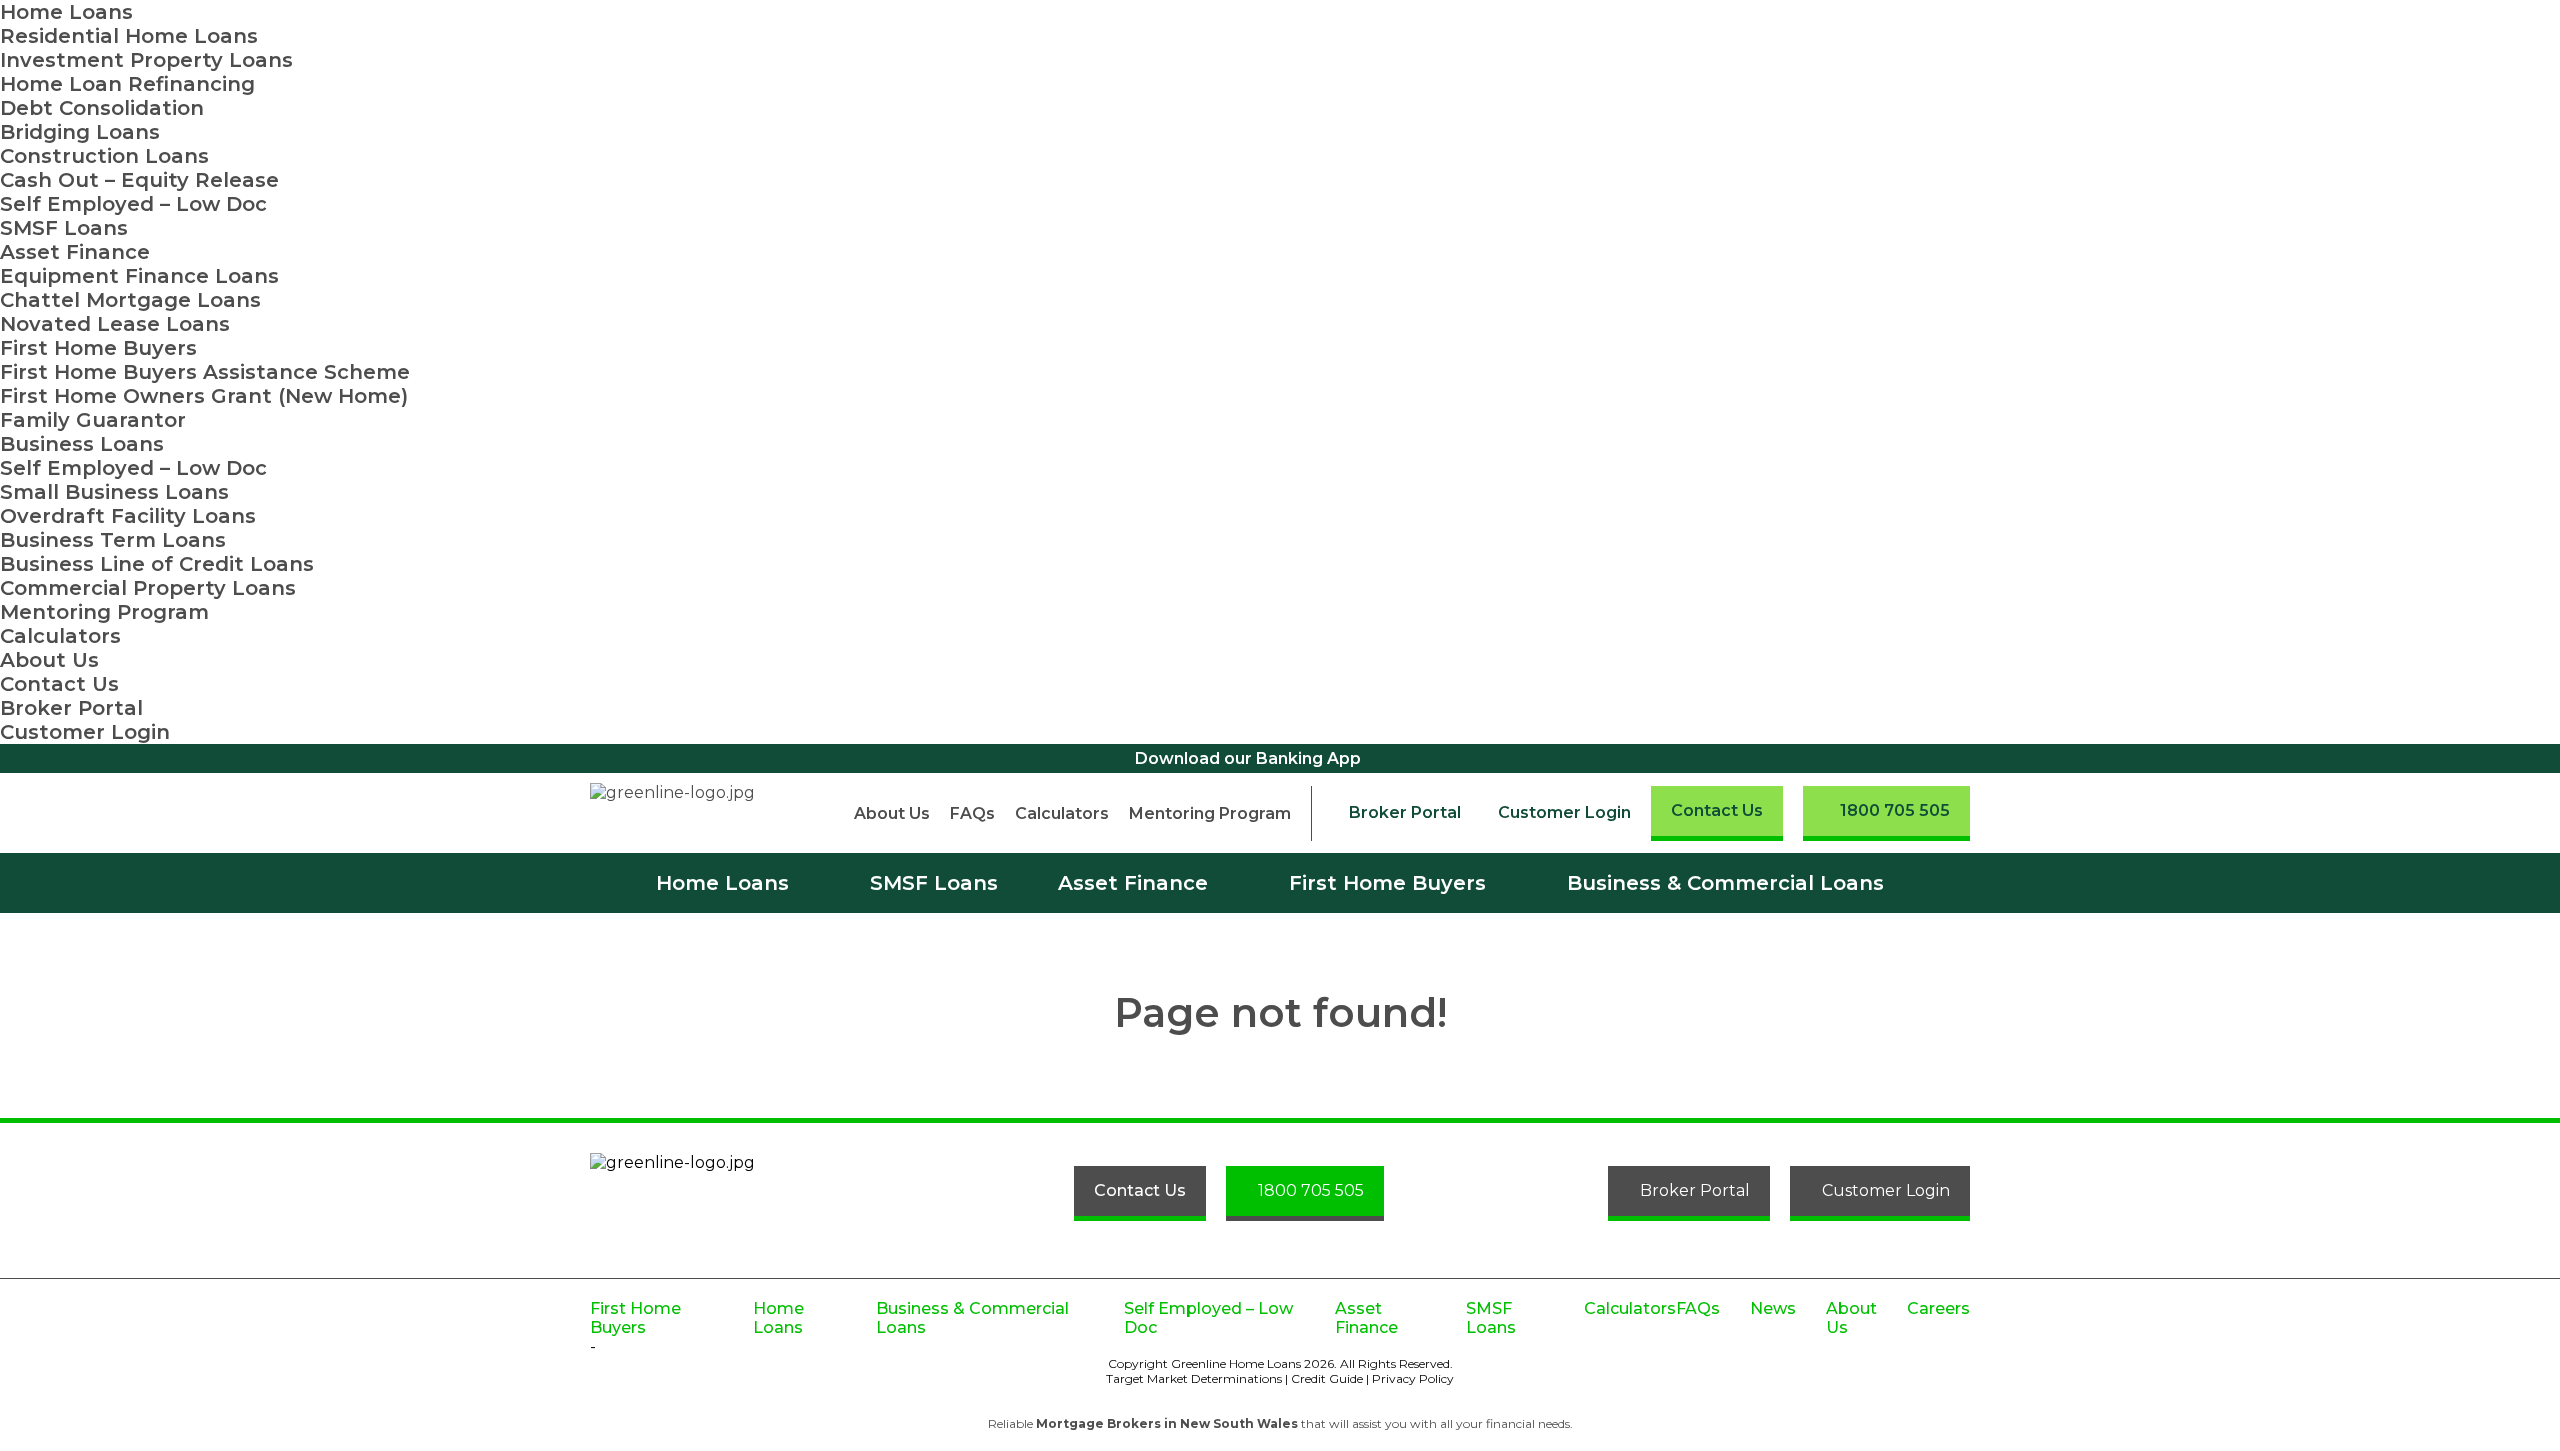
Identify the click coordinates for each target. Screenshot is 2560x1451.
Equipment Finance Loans (139, 276)
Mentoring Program (104, 612)
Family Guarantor (93, 420)
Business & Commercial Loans (1725, 883)
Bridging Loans (80, 132)
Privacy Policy (1413, 1378)
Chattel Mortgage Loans (130, 300)
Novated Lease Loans (115, 324)
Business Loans (82, 444)
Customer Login (85, 732)
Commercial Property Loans (148, 588)
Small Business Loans (114, 492)
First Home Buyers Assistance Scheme (205, 372)
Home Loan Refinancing (127, 84)
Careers (1938, 1308)
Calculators (60, 636)
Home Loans (66, 12)
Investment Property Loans (146, 60)
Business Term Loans (113, 540)
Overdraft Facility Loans (128, 516)
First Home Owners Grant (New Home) (204, 396)
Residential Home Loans (129, 36)
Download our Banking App (1248, 758)
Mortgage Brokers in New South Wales (1167, 1423)
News (1773, 1308)
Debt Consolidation (102, 108)
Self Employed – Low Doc (133, 204)
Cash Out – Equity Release (139, 180)
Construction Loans (104, 156)
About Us (49, 660)
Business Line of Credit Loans (157, 564)
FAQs (972, 813)
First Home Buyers (98, 348)
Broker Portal (71, 708)
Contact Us (59, 684)
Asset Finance (75, 252)
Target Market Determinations (1194, 1378)
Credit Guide (1327, 1378)
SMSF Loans (64, 228)
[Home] (688, 813)
